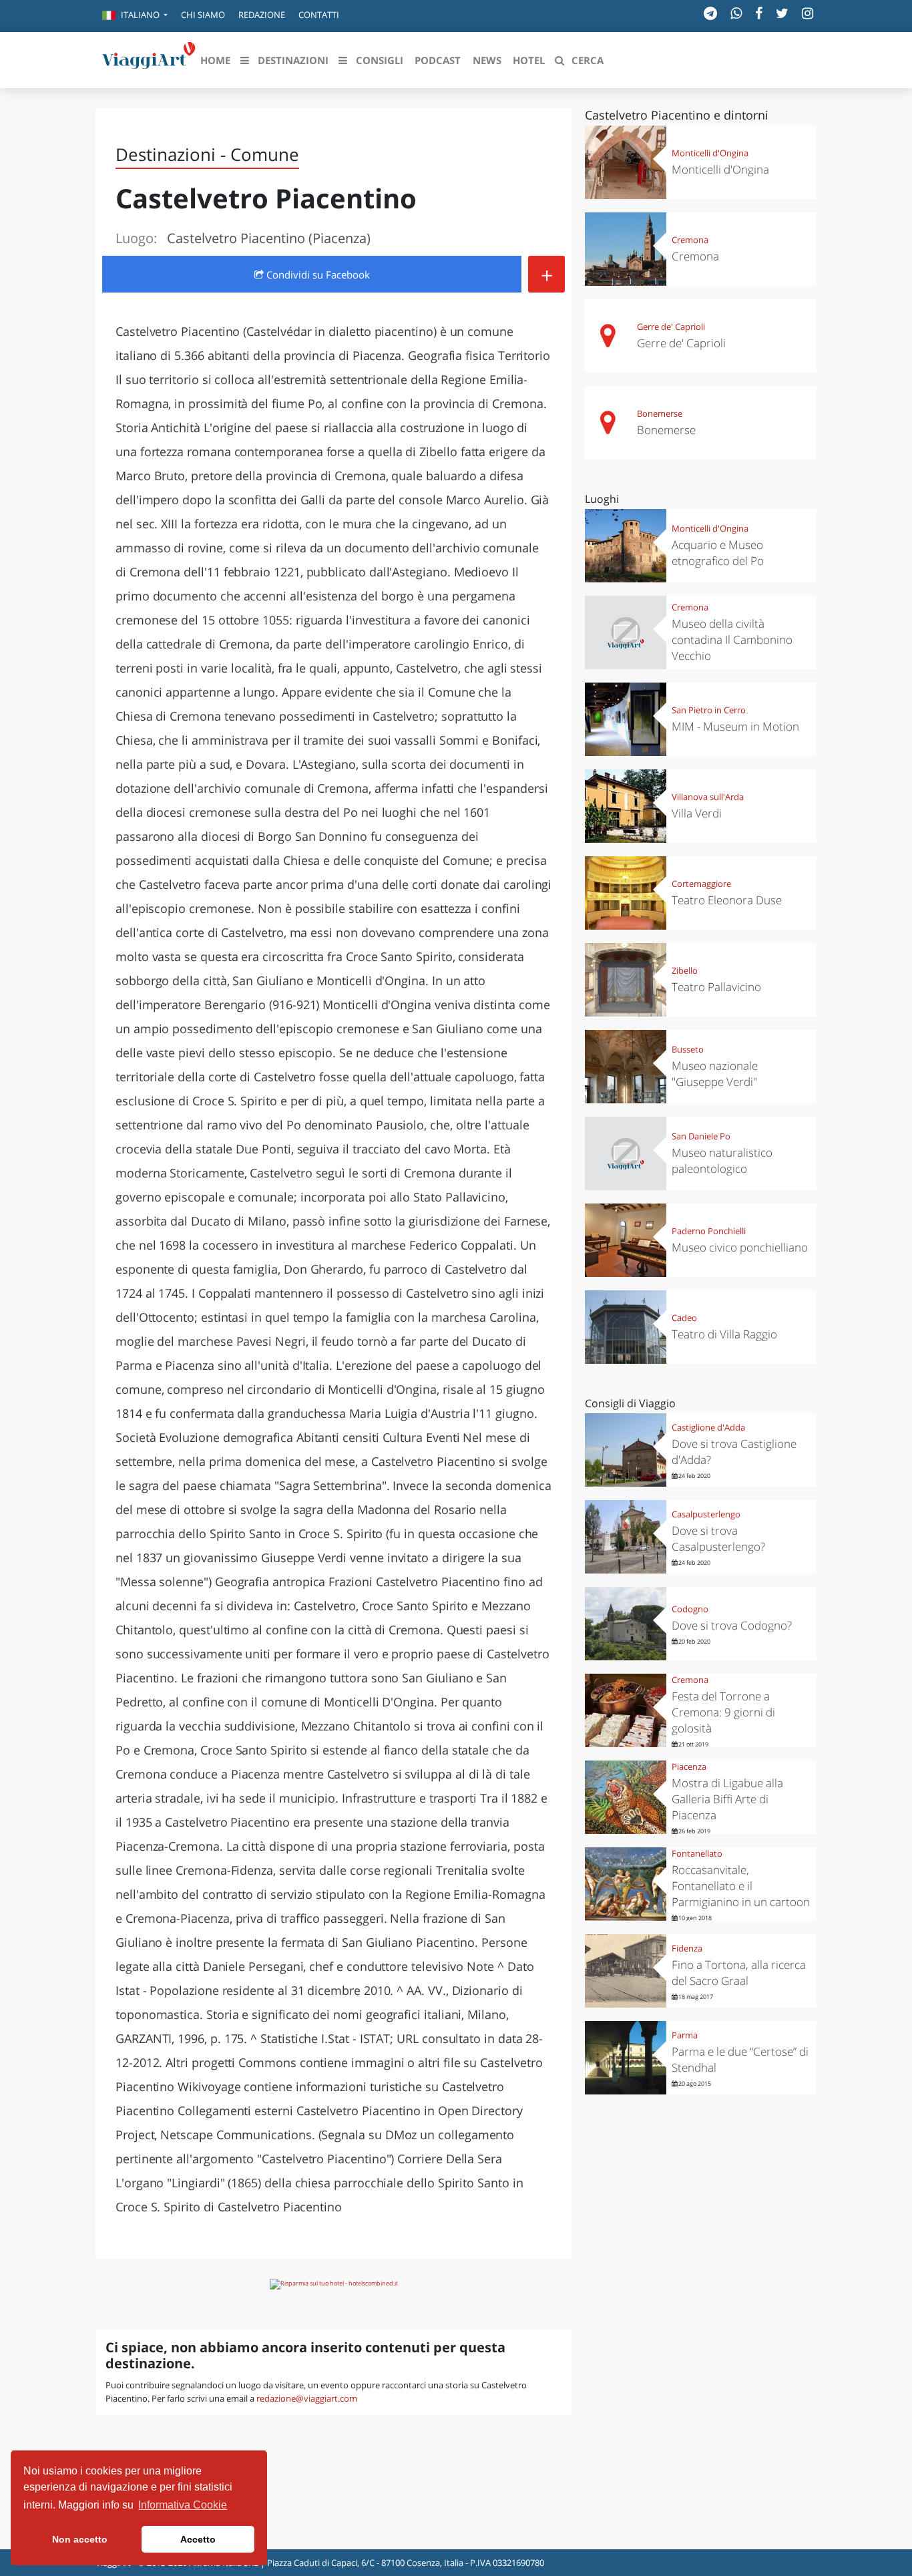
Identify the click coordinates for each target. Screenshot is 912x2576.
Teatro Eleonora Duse (727, 900)
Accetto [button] (198, 2539)
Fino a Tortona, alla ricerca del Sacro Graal (739, 1973)
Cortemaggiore (701, 884)
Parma (685, 2035)
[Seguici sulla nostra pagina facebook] (759, 13)
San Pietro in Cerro (709, 710)
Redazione (262, 15)
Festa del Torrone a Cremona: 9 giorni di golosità (723, 1712)
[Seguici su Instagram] (808, 13)
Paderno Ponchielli (709, 1231)
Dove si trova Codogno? (732, 1625)
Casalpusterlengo (706, 1514)
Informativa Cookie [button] (183, 2505)
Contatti (319, 15)
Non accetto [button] (80, 2539)
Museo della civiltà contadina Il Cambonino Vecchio (732, 639)
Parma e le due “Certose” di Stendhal (740, 2059)
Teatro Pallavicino (716, 987)
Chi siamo (203, 15)
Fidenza (687, 1948)
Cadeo (684, 1318)
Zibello (685, 970)
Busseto (688, 1049)
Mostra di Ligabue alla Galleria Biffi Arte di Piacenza (727, 1799)
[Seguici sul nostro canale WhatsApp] (736, 13)
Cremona (690, 240)
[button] (135, 16)
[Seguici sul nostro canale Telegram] (710, 13)
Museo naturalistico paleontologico (722, 1160)
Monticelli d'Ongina (710, 153)
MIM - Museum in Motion (735, 726)
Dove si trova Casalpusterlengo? (718, 1538)
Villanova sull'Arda (708, 797)
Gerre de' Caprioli (671, 327)
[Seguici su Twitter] (782, 13)
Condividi (317, 274)
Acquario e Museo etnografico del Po (718, 553)
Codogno (690, 1609)
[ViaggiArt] (149, 59)
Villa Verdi (697, 813)
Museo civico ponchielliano (740, 1247)
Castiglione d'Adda (708, 1427)
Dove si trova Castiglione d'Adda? (734, 1452)
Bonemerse (660, 413)
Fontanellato (697, 1853)
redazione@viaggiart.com (307, 2398)
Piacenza (689, 1767)
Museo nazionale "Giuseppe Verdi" (715, 1074)
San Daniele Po (701, 1136)
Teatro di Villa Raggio (724, 1334)
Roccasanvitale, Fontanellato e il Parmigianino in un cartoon (741, 1886)
